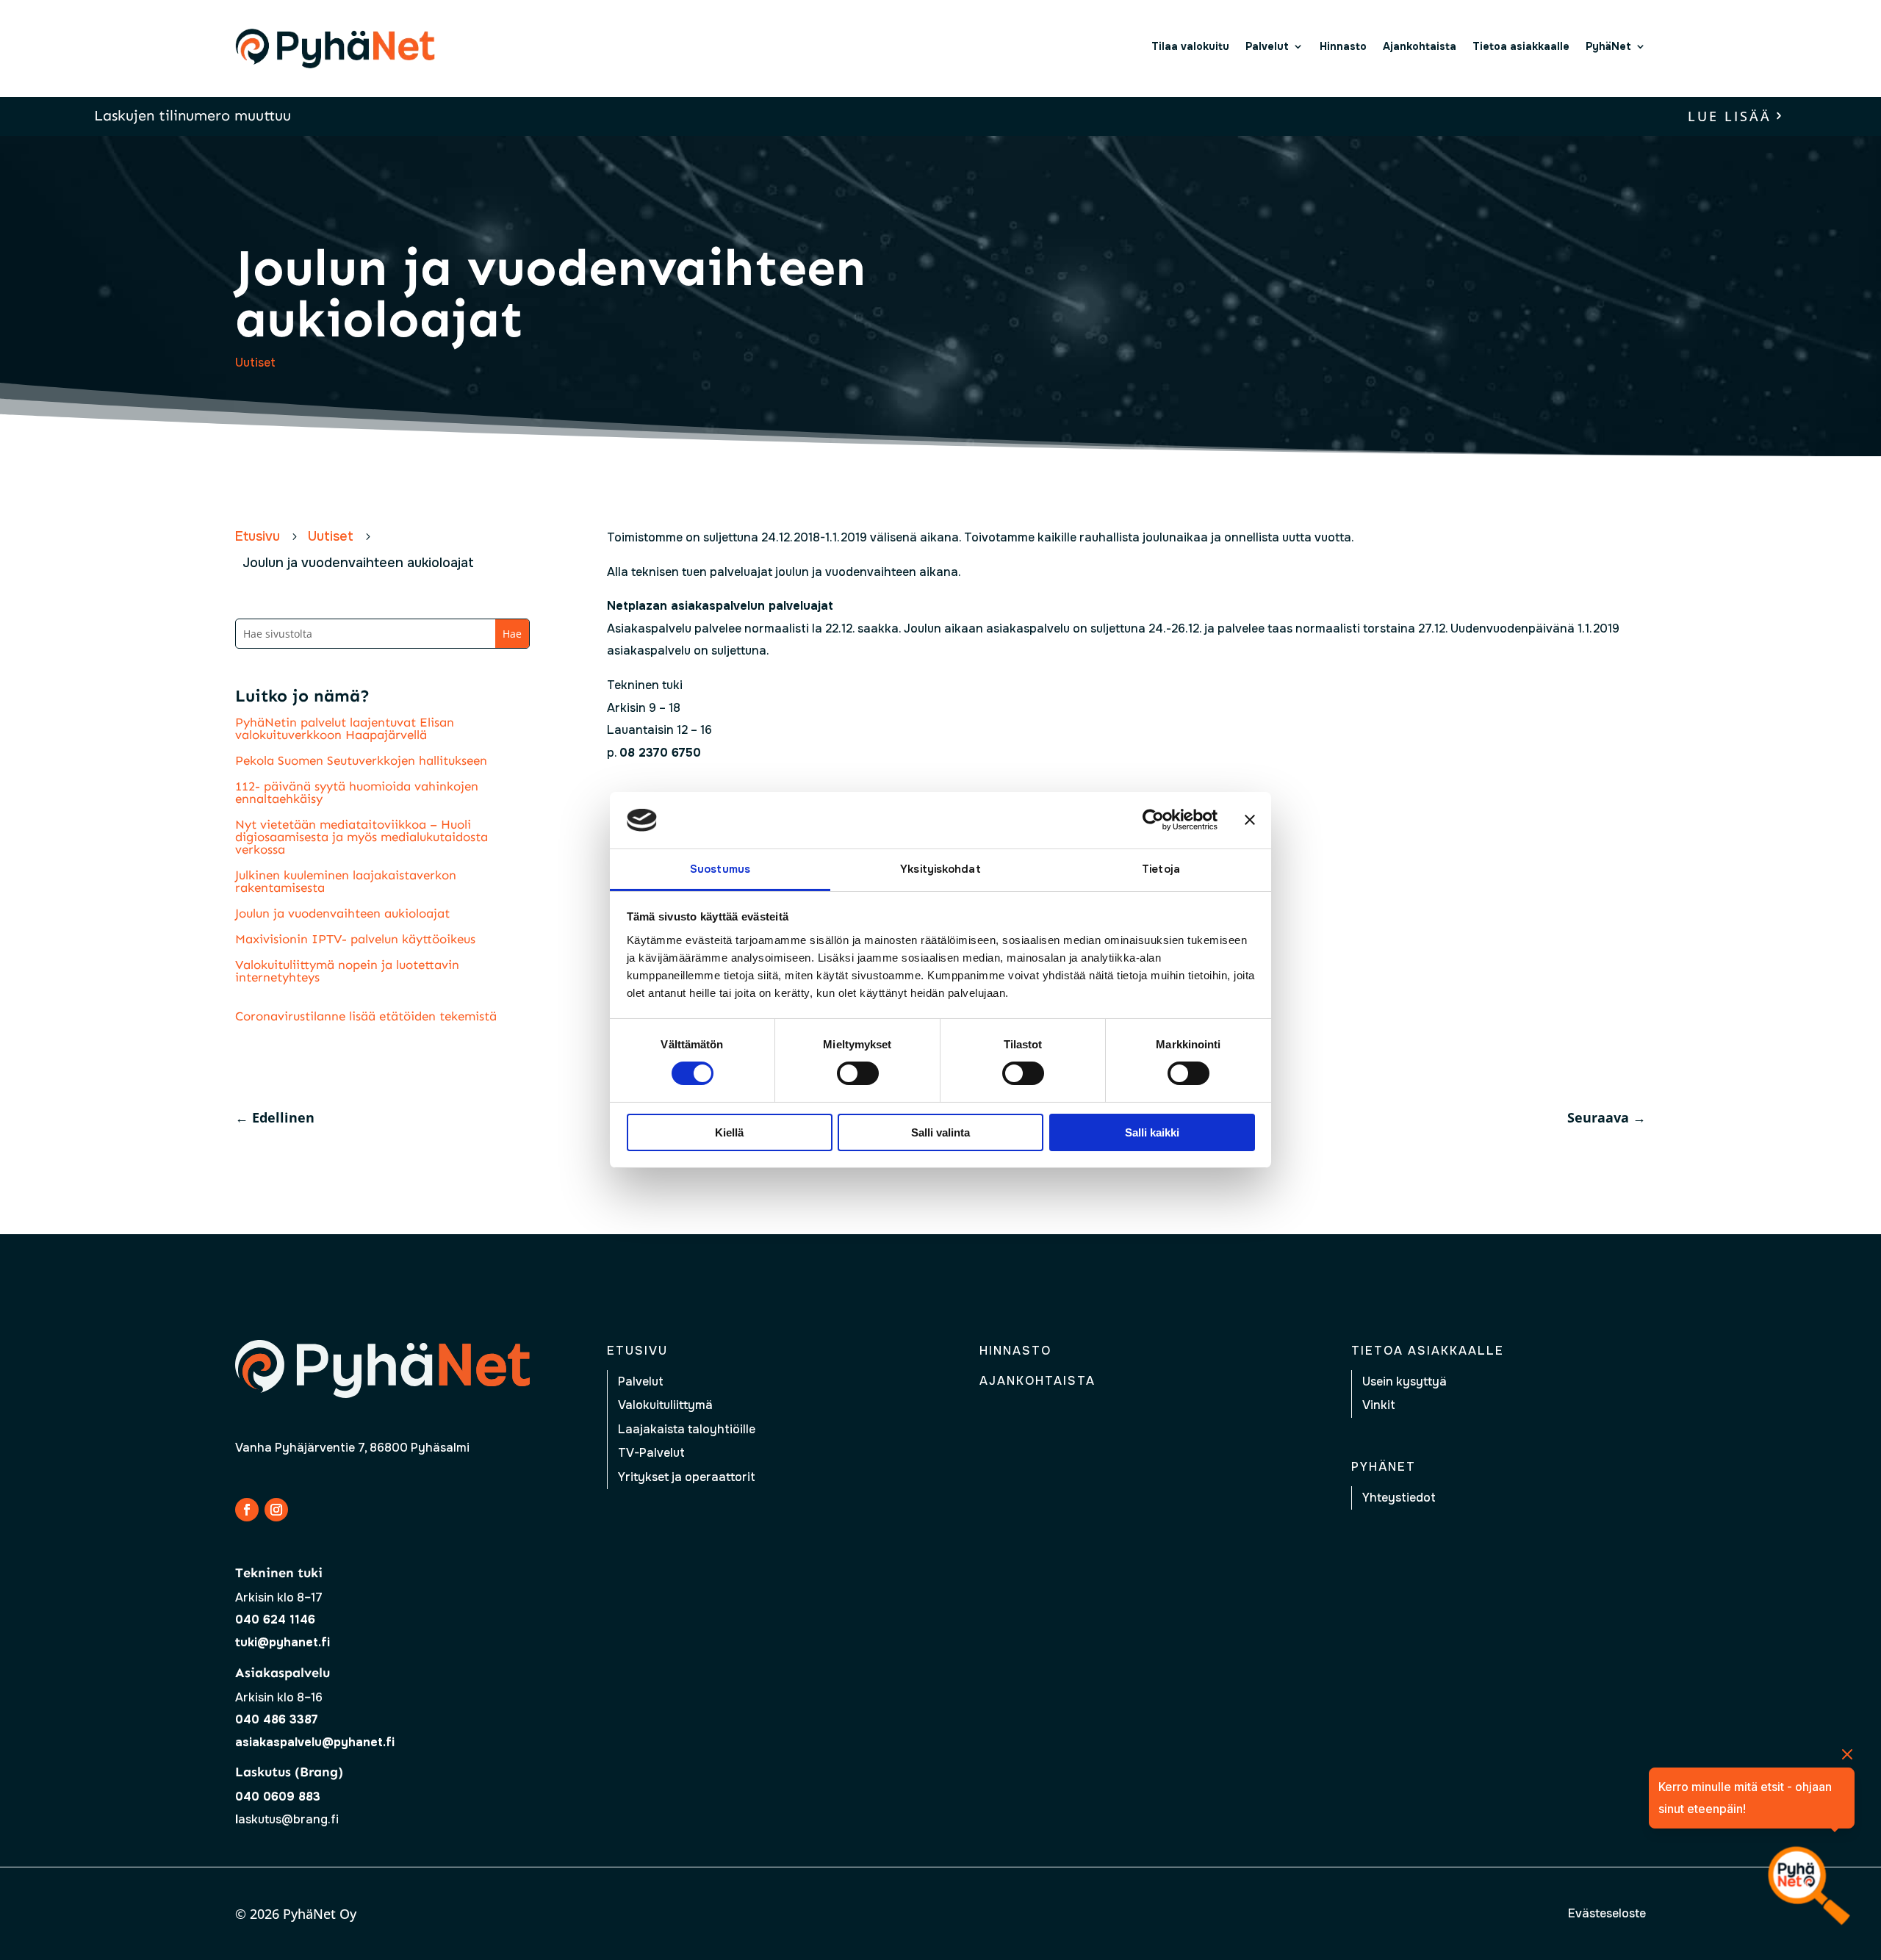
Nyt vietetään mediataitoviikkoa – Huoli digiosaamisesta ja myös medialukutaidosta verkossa (362, 837)
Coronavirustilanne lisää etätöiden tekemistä (366, 1016)
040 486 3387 (277, 1719)
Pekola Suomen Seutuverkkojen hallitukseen (361, 760)
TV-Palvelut (651, 1453)
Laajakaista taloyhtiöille (687, 1429)
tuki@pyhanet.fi (283, 1642)
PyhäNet (1608, 46)
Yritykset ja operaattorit (687, 1477)
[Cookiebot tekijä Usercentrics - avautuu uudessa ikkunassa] (1153, 820)
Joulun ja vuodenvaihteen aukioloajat (342, 913)
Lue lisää (1730, 116)
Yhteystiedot (1399, 1498)
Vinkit (1379, 1405)
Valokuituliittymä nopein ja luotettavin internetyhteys (347, 971)
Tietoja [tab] (1161, 869)
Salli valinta (940, 1132)
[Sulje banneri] (1250, 820)
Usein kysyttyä (1405, 1381)
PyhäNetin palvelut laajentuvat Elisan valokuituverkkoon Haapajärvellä (345, 728)
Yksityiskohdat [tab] (940, 869)
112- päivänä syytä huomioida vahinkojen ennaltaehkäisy (357, 792)
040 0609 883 (278, 1797)
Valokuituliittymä (665, 1405)
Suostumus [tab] (720, 869)
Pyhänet (1384, 1467)
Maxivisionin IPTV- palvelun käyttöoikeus (355, 939)
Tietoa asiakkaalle (1521, 46)
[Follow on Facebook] (247, 1510)
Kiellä (729, 1132)
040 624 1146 (275, 1619)
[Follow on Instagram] (276, 1510)
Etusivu (637, 1351)
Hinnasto (1343, 46)
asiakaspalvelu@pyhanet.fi (315, 1742)
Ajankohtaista (1420, 46)
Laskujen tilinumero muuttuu (193, 115)
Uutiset (255, 363)
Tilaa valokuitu (1190, 46)
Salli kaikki (1152, 1132)
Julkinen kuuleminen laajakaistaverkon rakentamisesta (346, 881)
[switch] (858, 1073)
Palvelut (1267, 46)
